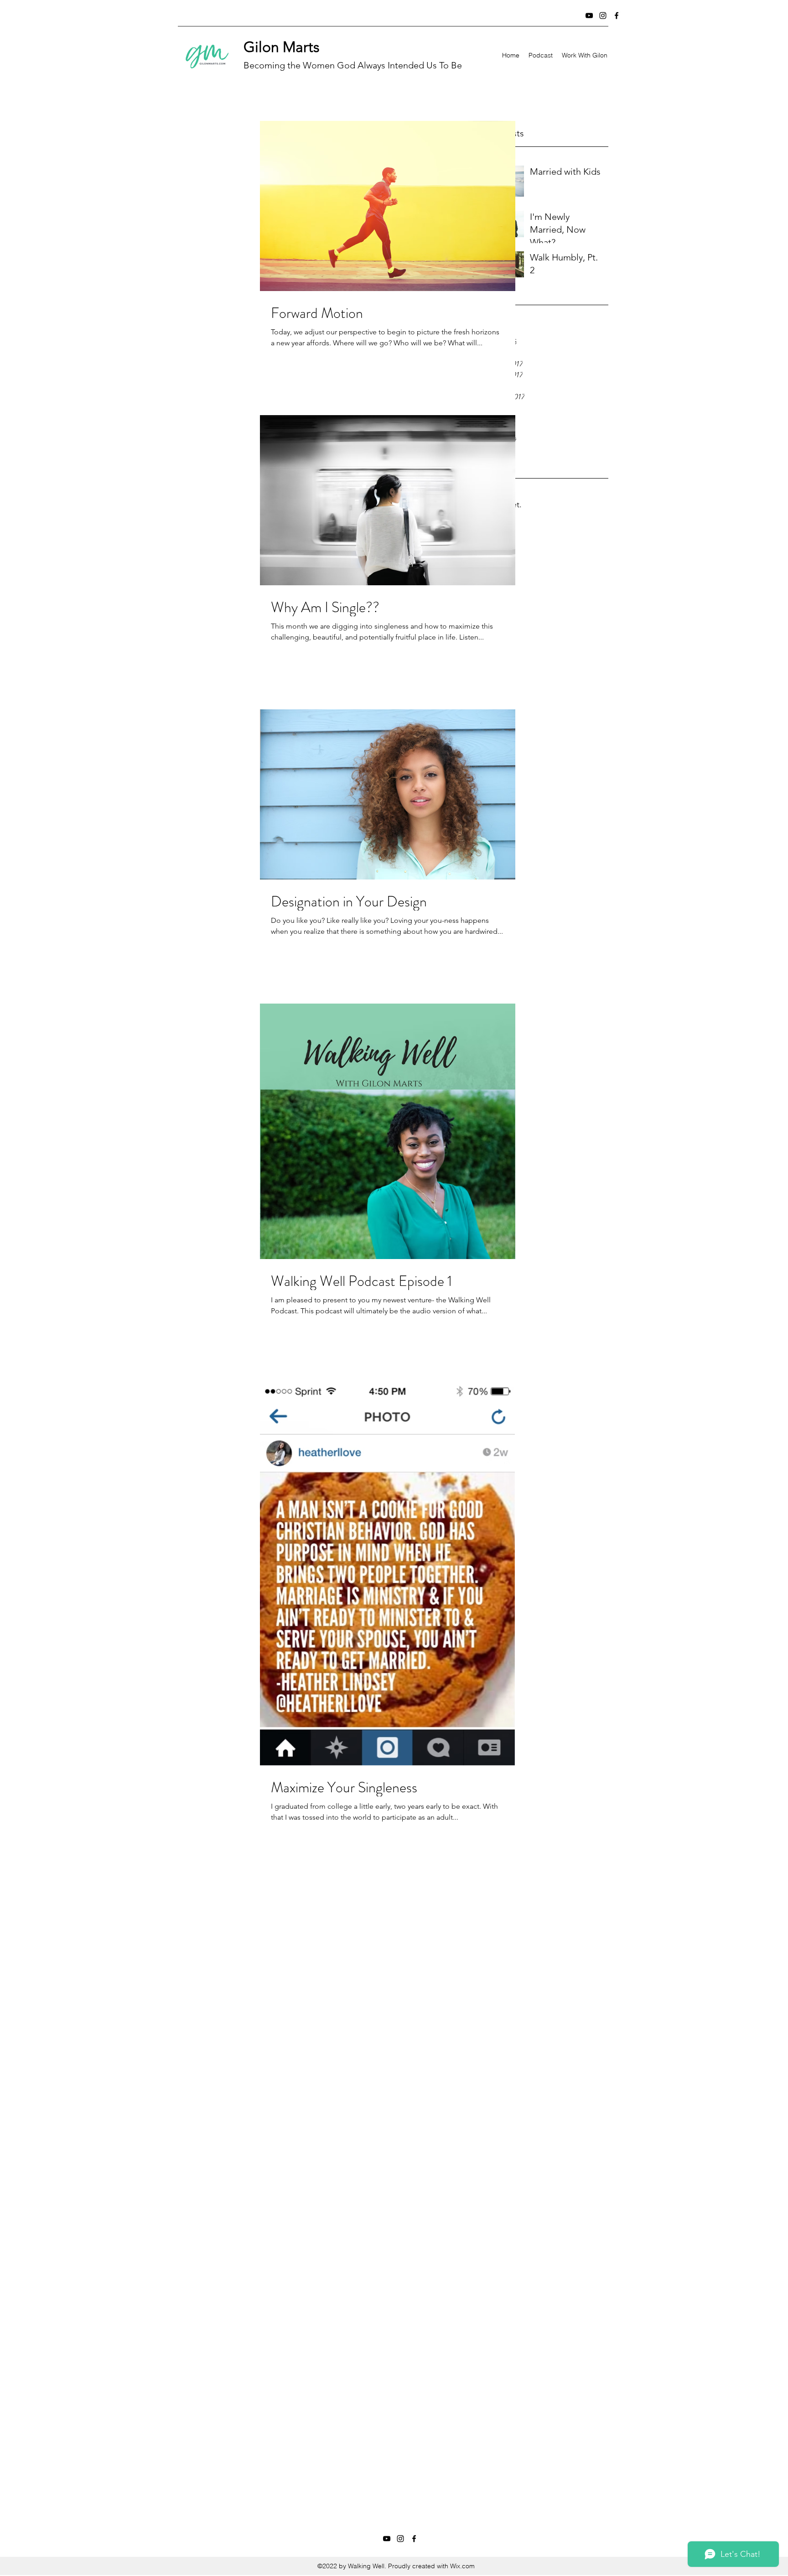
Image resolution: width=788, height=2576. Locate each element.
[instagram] (603, 16)
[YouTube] (589, 16)
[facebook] (617, 16)
